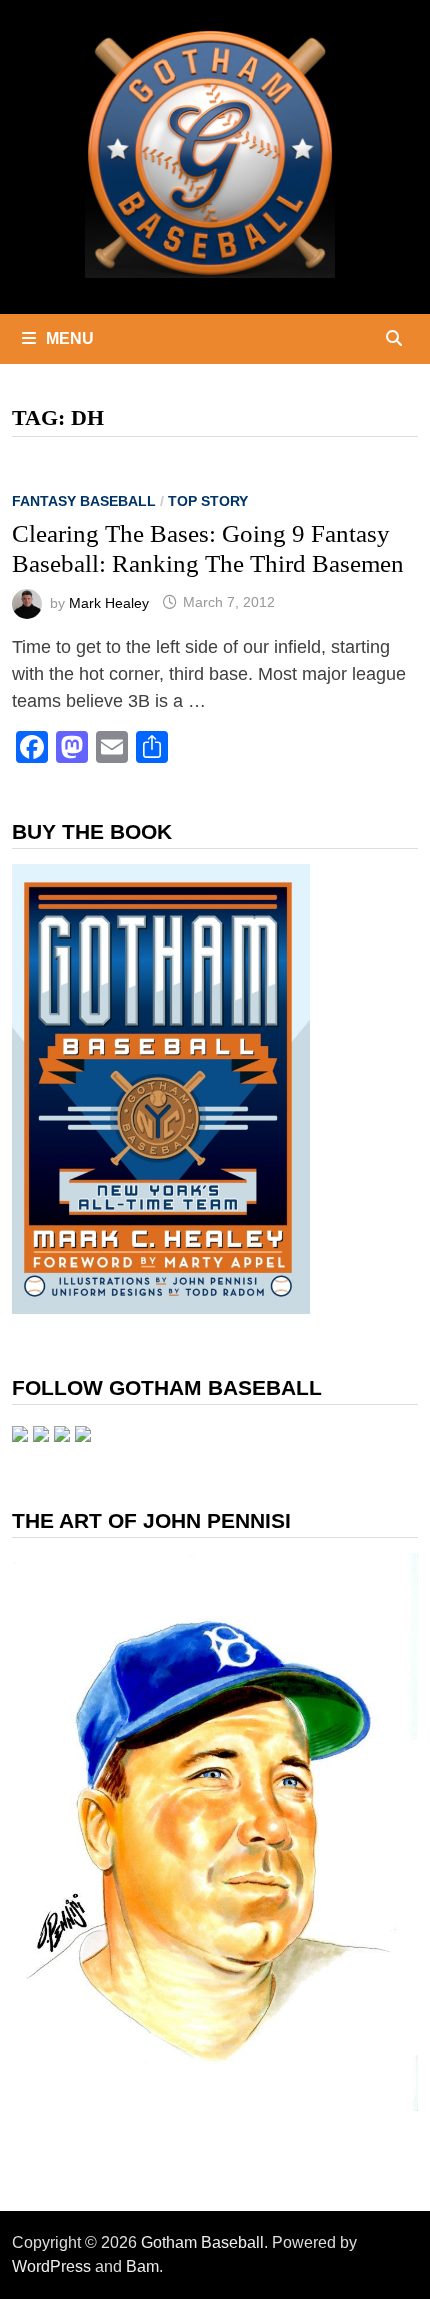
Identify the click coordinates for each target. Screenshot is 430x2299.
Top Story (208, 501)
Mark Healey (109, 602)
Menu (70, 338)
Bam (142, 2266)
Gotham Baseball (202, 2242)
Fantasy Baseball (84, 501)
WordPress (51, 2266)
